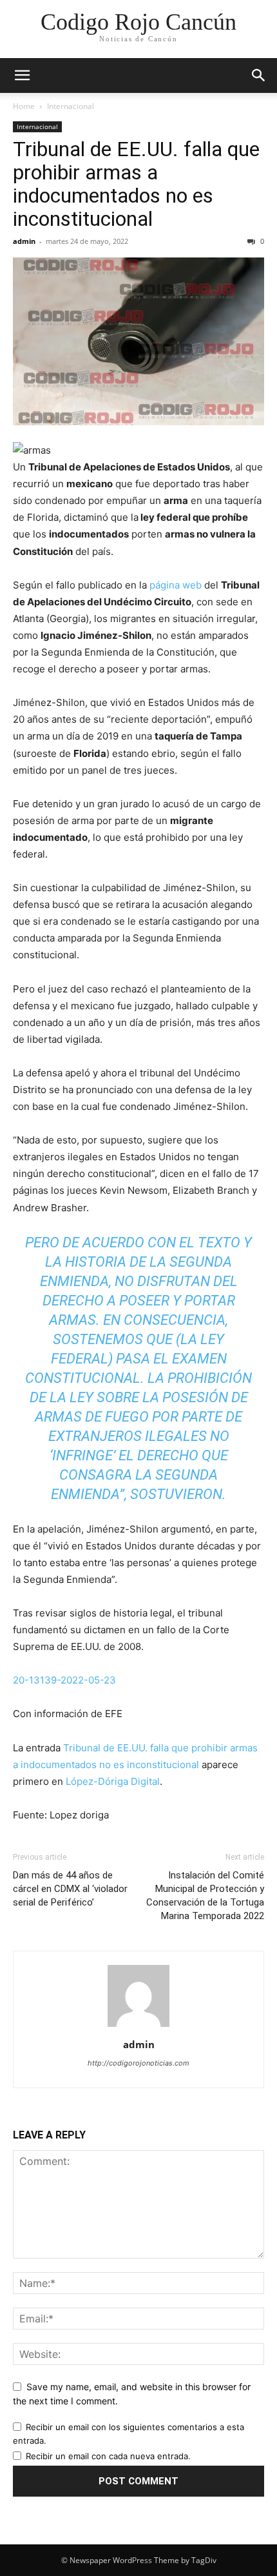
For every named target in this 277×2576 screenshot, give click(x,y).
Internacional (71, 106)
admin (24, 241)
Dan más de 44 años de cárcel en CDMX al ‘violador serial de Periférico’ (70, 1889)
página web (176, 585)
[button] (22, 75)
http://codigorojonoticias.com (138, 2063)
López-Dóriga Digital (113, 1781)
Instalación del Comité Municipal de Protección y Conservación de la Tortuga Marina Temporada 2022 (205, 1896)
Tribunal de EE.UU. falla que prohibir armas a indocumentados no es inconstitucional (136, 184)
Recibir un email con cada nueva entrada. (108, 2456)
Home (24, 106)
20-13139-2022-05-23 (64, 1680)
